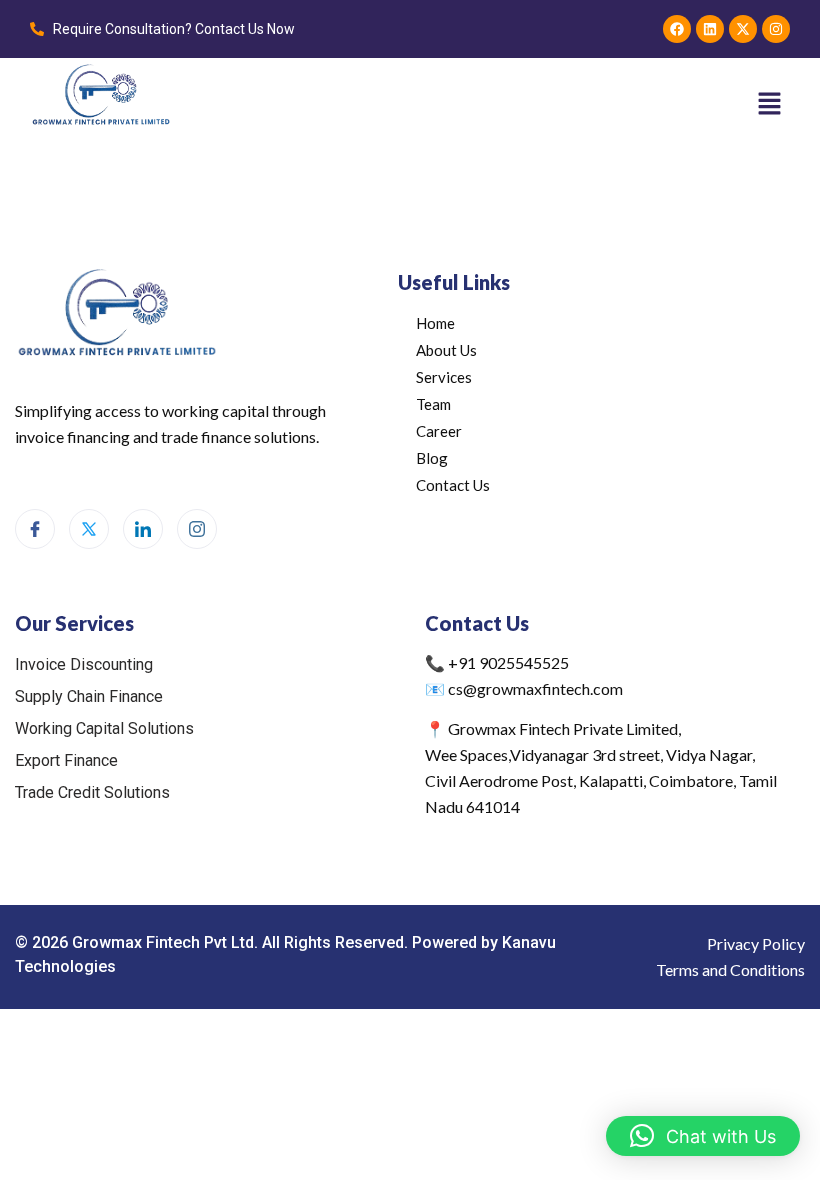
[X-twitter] (743, 29)
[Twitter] (89, 529)
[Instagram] (776, 29)
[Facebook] (677, 29)
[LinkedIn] (143, 529)
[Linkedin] (710, 29)
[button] (770, 104)
